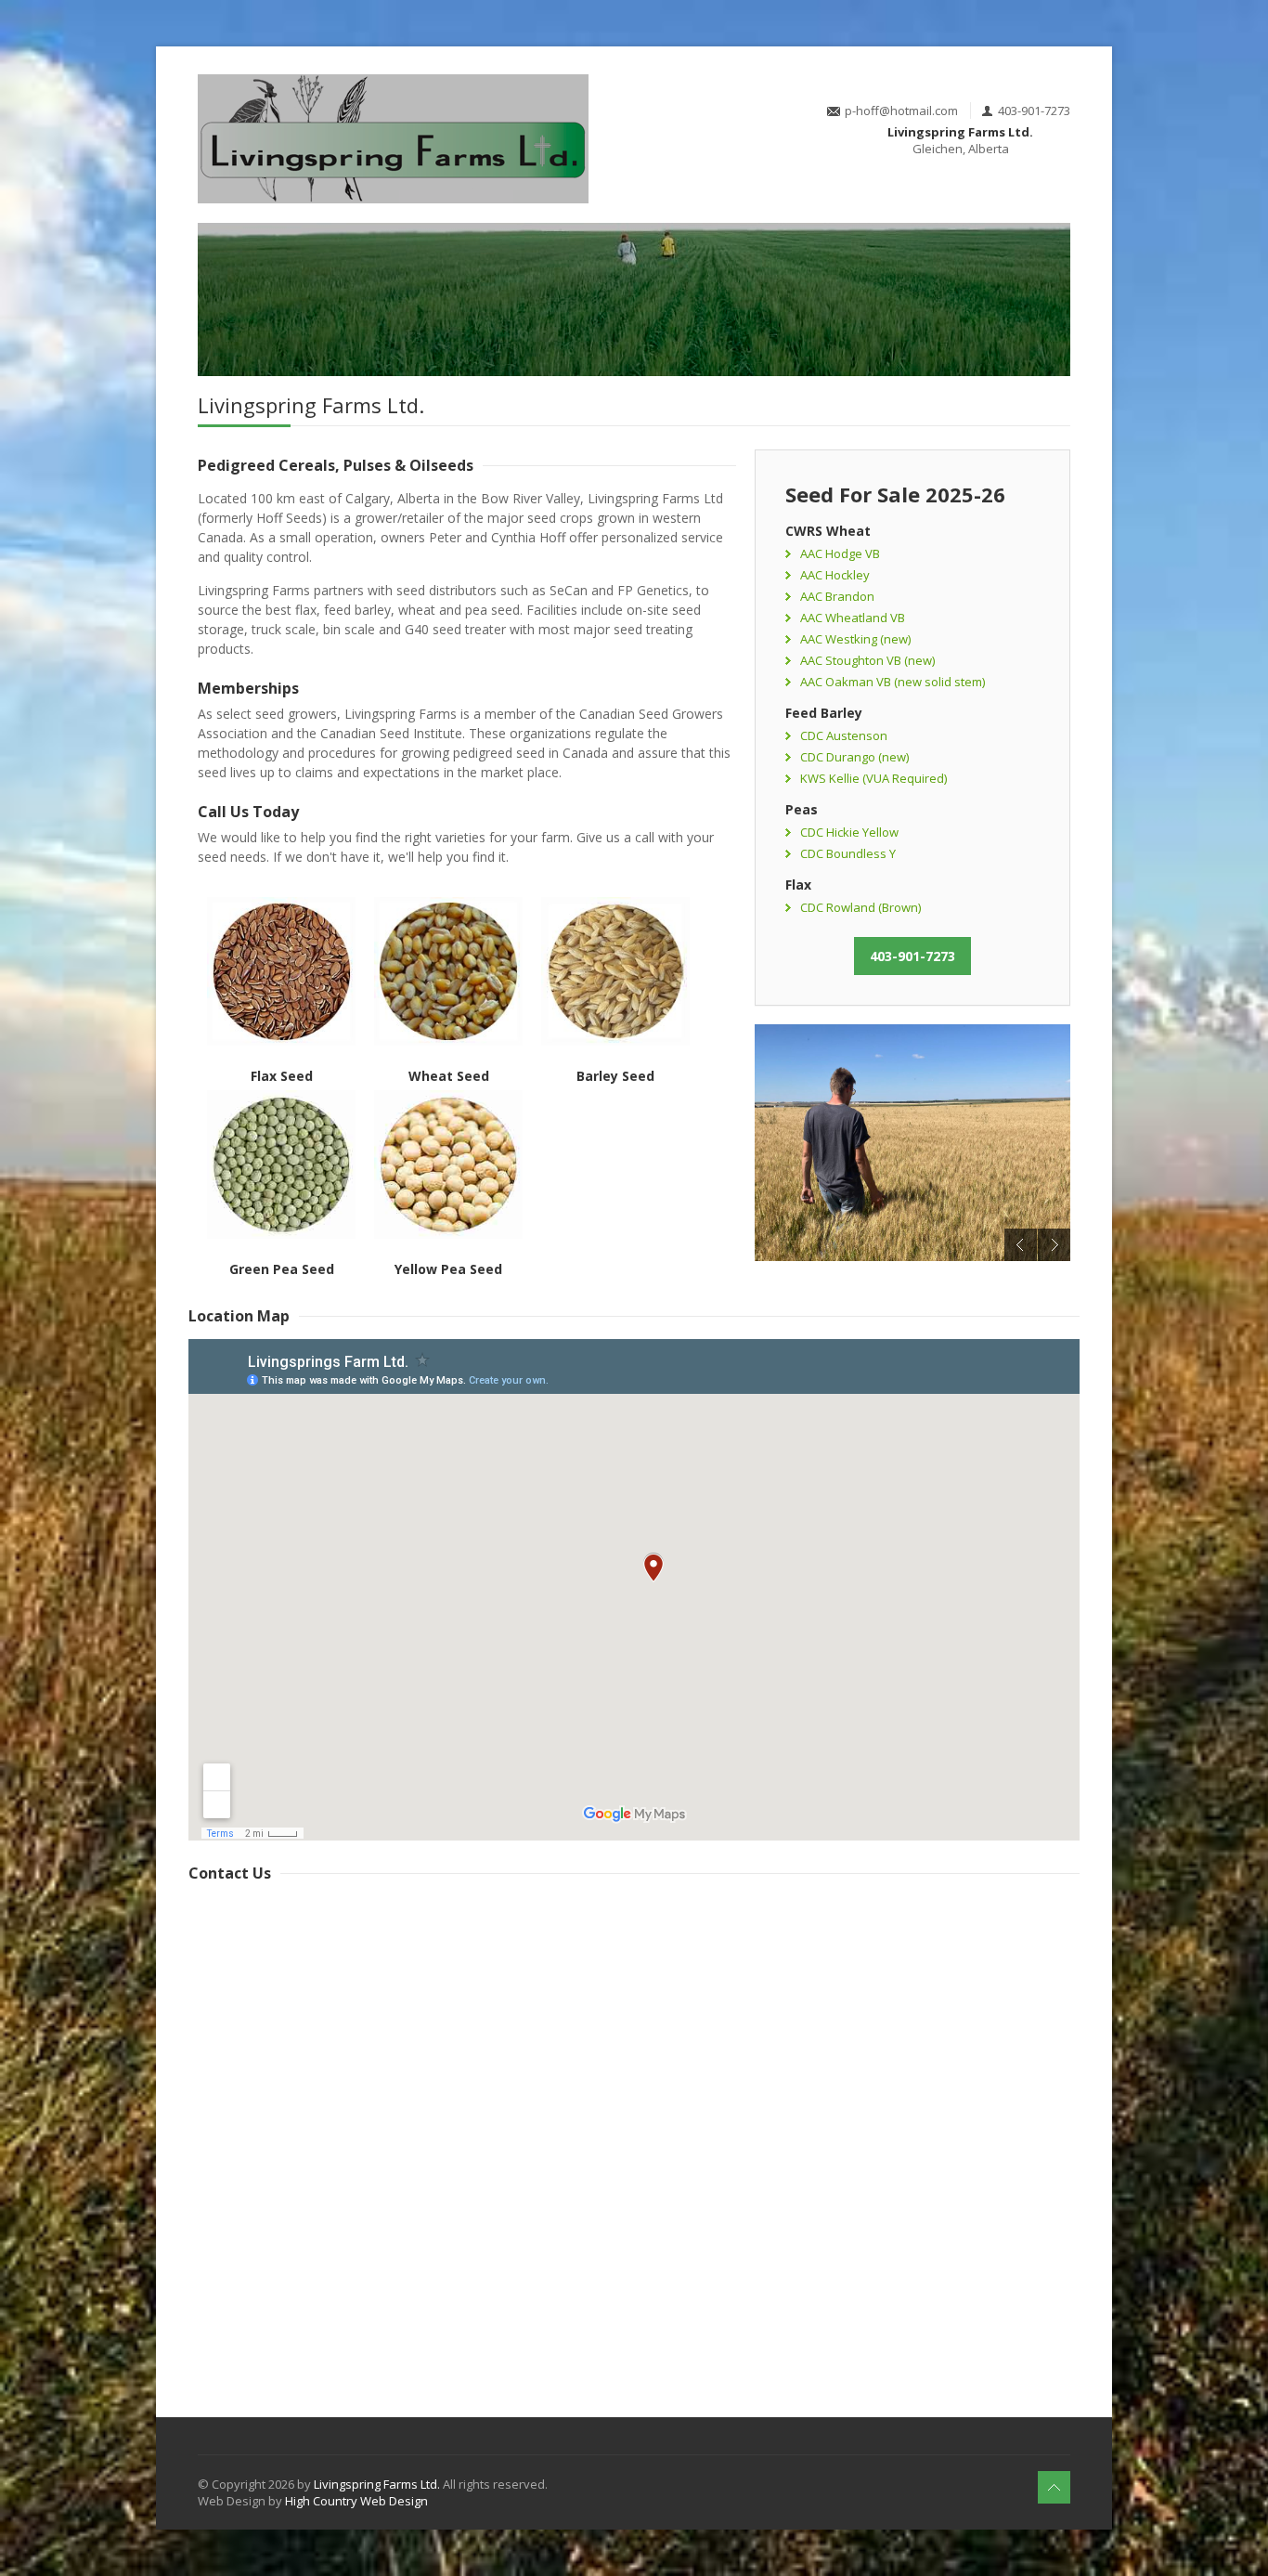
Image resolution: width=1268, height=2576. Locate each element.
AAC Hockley (835, 575)
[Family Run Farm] (912, 1143)
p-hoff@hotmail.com (901, 111)
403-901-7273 (912, 956)
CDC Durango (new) (854, 757)
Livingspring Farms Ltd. (377, 2484)
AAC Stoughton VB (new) (867, 660)
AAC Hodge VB (840, 553)
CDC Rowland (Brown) (860, 907)
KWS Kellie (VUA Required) (873, 778)
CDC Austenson (844, 735)
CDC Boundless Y (848, 853)
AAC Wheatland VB (853, 618)
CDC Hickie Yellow (849, 832)
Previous (1021, 1245)
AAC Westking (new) (855, 639)
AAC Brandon (837, 596)
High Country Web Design (356, 2501)
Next (1054, 1245)
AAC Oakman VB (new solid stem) (893, 682)
